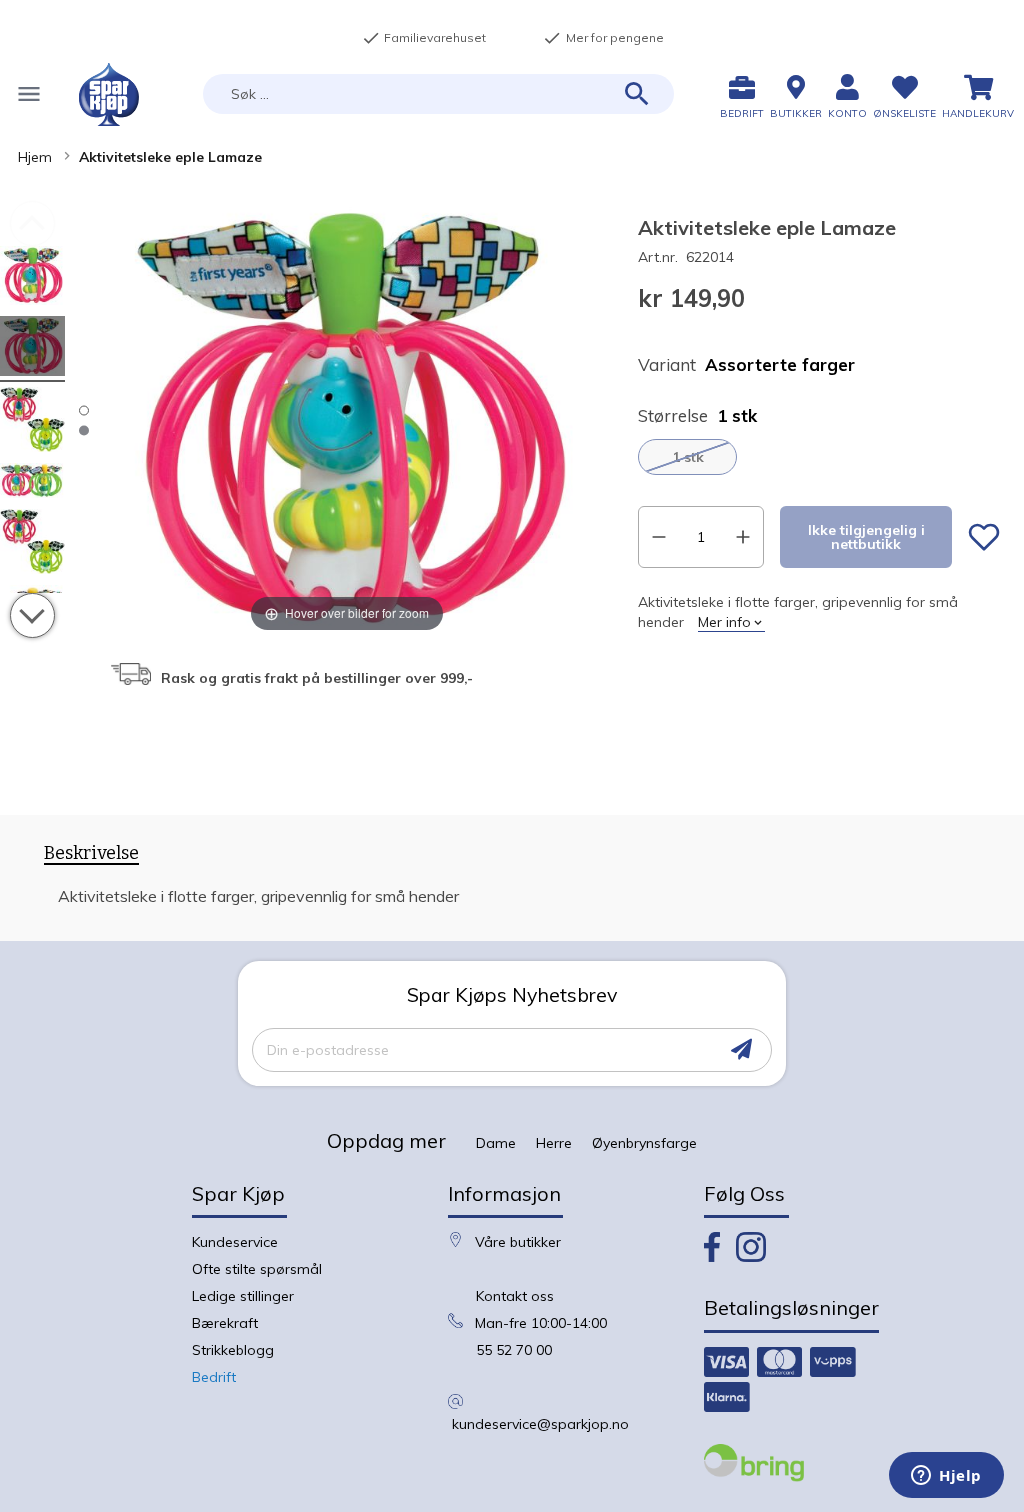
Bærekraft (225, 1323)
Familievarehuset (424, 38)
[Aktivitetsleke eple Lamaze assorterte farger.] (32, 279)
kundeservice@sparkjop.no (540, 1424)
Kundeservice (235, 1242)
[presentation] (91, 857)
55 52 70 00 (514, 1350)
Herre (554, 1143)
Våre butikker (518, 1242)
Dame (496, 1143)
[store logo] (109, 94)
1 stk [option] (688, 457)
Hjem (35, 157)
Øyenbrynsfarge (644, 1143)
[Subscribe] (741, 1049)
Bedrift (214, 1377)
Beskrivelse (91, 853)
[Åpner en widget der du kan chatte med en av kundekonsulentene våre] (946, 1477)
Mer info (724, 622)
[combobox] (438, 94)
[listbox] (819, 457)
